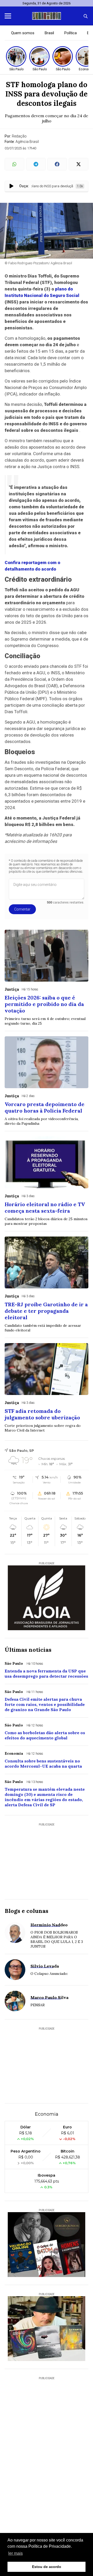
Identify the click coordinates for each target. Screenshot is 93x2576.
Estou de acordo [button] (47, 2567)
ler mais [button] (16, 2553)
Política (71, 33)
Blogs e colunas (26, 1911)
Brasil (49, 33)
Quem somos (23, 33)
